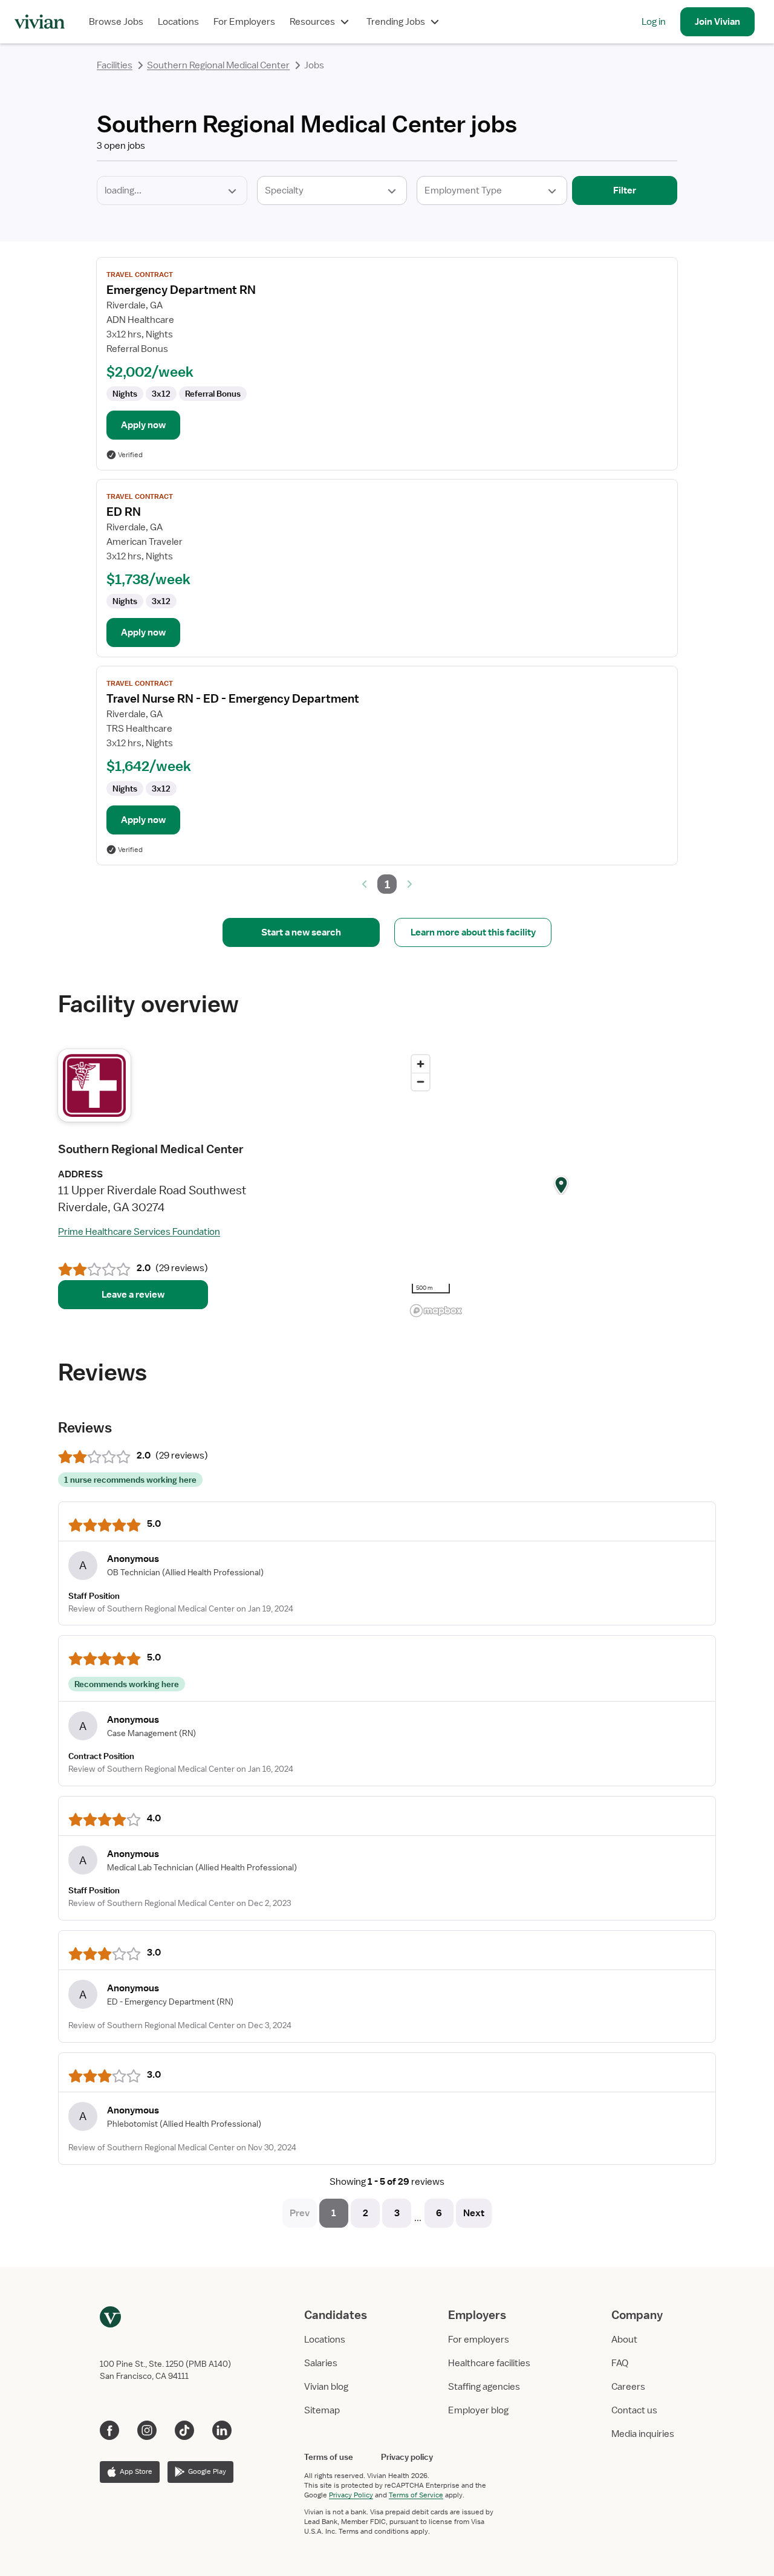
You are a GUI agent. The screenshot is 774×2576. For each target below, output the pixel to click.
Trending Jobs (396, 22)
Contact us (634, 2410)
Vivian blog (326, 2387)
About (624, 2340)
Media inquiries (643, 2434)
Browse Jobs (116, 22)
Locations (178, 22)
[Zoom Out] (421, 1081)
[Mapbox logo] (436, 1311)
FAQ (620, 2363)
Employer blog (478, 2410)
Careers (628, 2387)
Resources (312, 22)
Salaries (321, 2363)
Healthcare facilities (489, 2363)
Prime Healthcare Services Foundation (139, 1232)
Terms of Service (416, 2495)
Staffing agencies (484, 2387)
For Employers (244, 22)
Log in (654, 22)
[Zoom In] (421, 1064)
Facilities (115, 65)
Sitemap (322, 2410)
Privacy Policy (351, 2495)
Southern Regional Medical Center (218, 65)
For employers (479, 2340)
